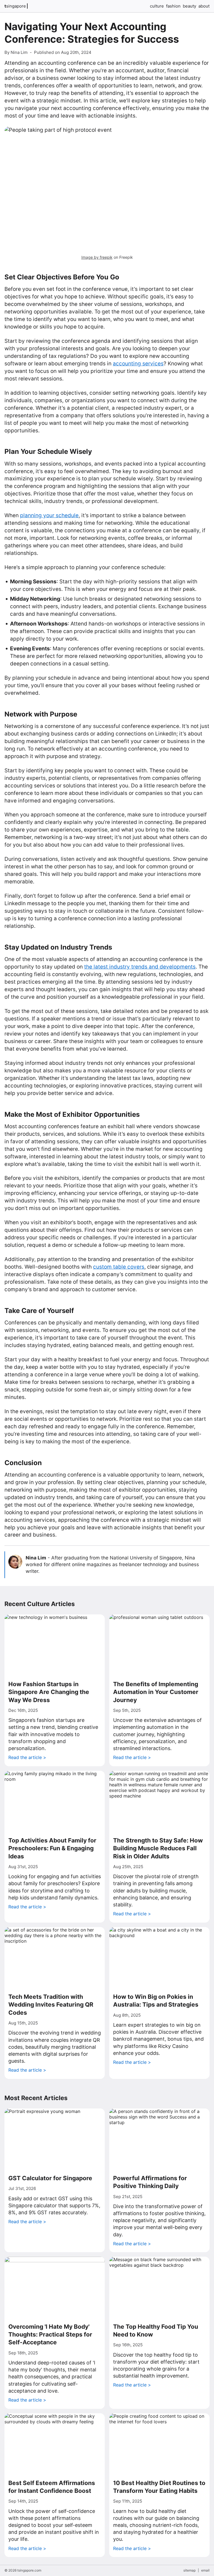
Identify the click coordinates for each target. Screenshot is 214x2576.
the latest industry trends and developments (140, 967)
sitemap (189, 2570)
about (204, 6)
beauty (189, 6)
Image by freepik (97, 257)
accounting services (138, 364)
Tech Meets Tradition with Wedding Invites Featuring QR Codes (51, 2005)
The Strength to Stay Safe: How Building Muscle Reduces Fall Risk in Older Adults (158, 1848)
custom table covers (119, 1267)
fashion (173, 6)
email (205, 2570)
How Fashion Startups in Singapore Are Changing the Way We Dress (49, 1692)
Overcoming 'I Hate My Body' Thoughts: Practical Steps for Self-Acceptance (50, 2335)
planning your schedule (49, 515)
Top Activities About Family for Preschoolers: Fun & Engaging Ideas (52, 1848)
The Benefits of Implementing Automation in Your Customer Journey (156, 1692)
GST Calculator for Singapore (50, 2178)
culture (157, 6)
